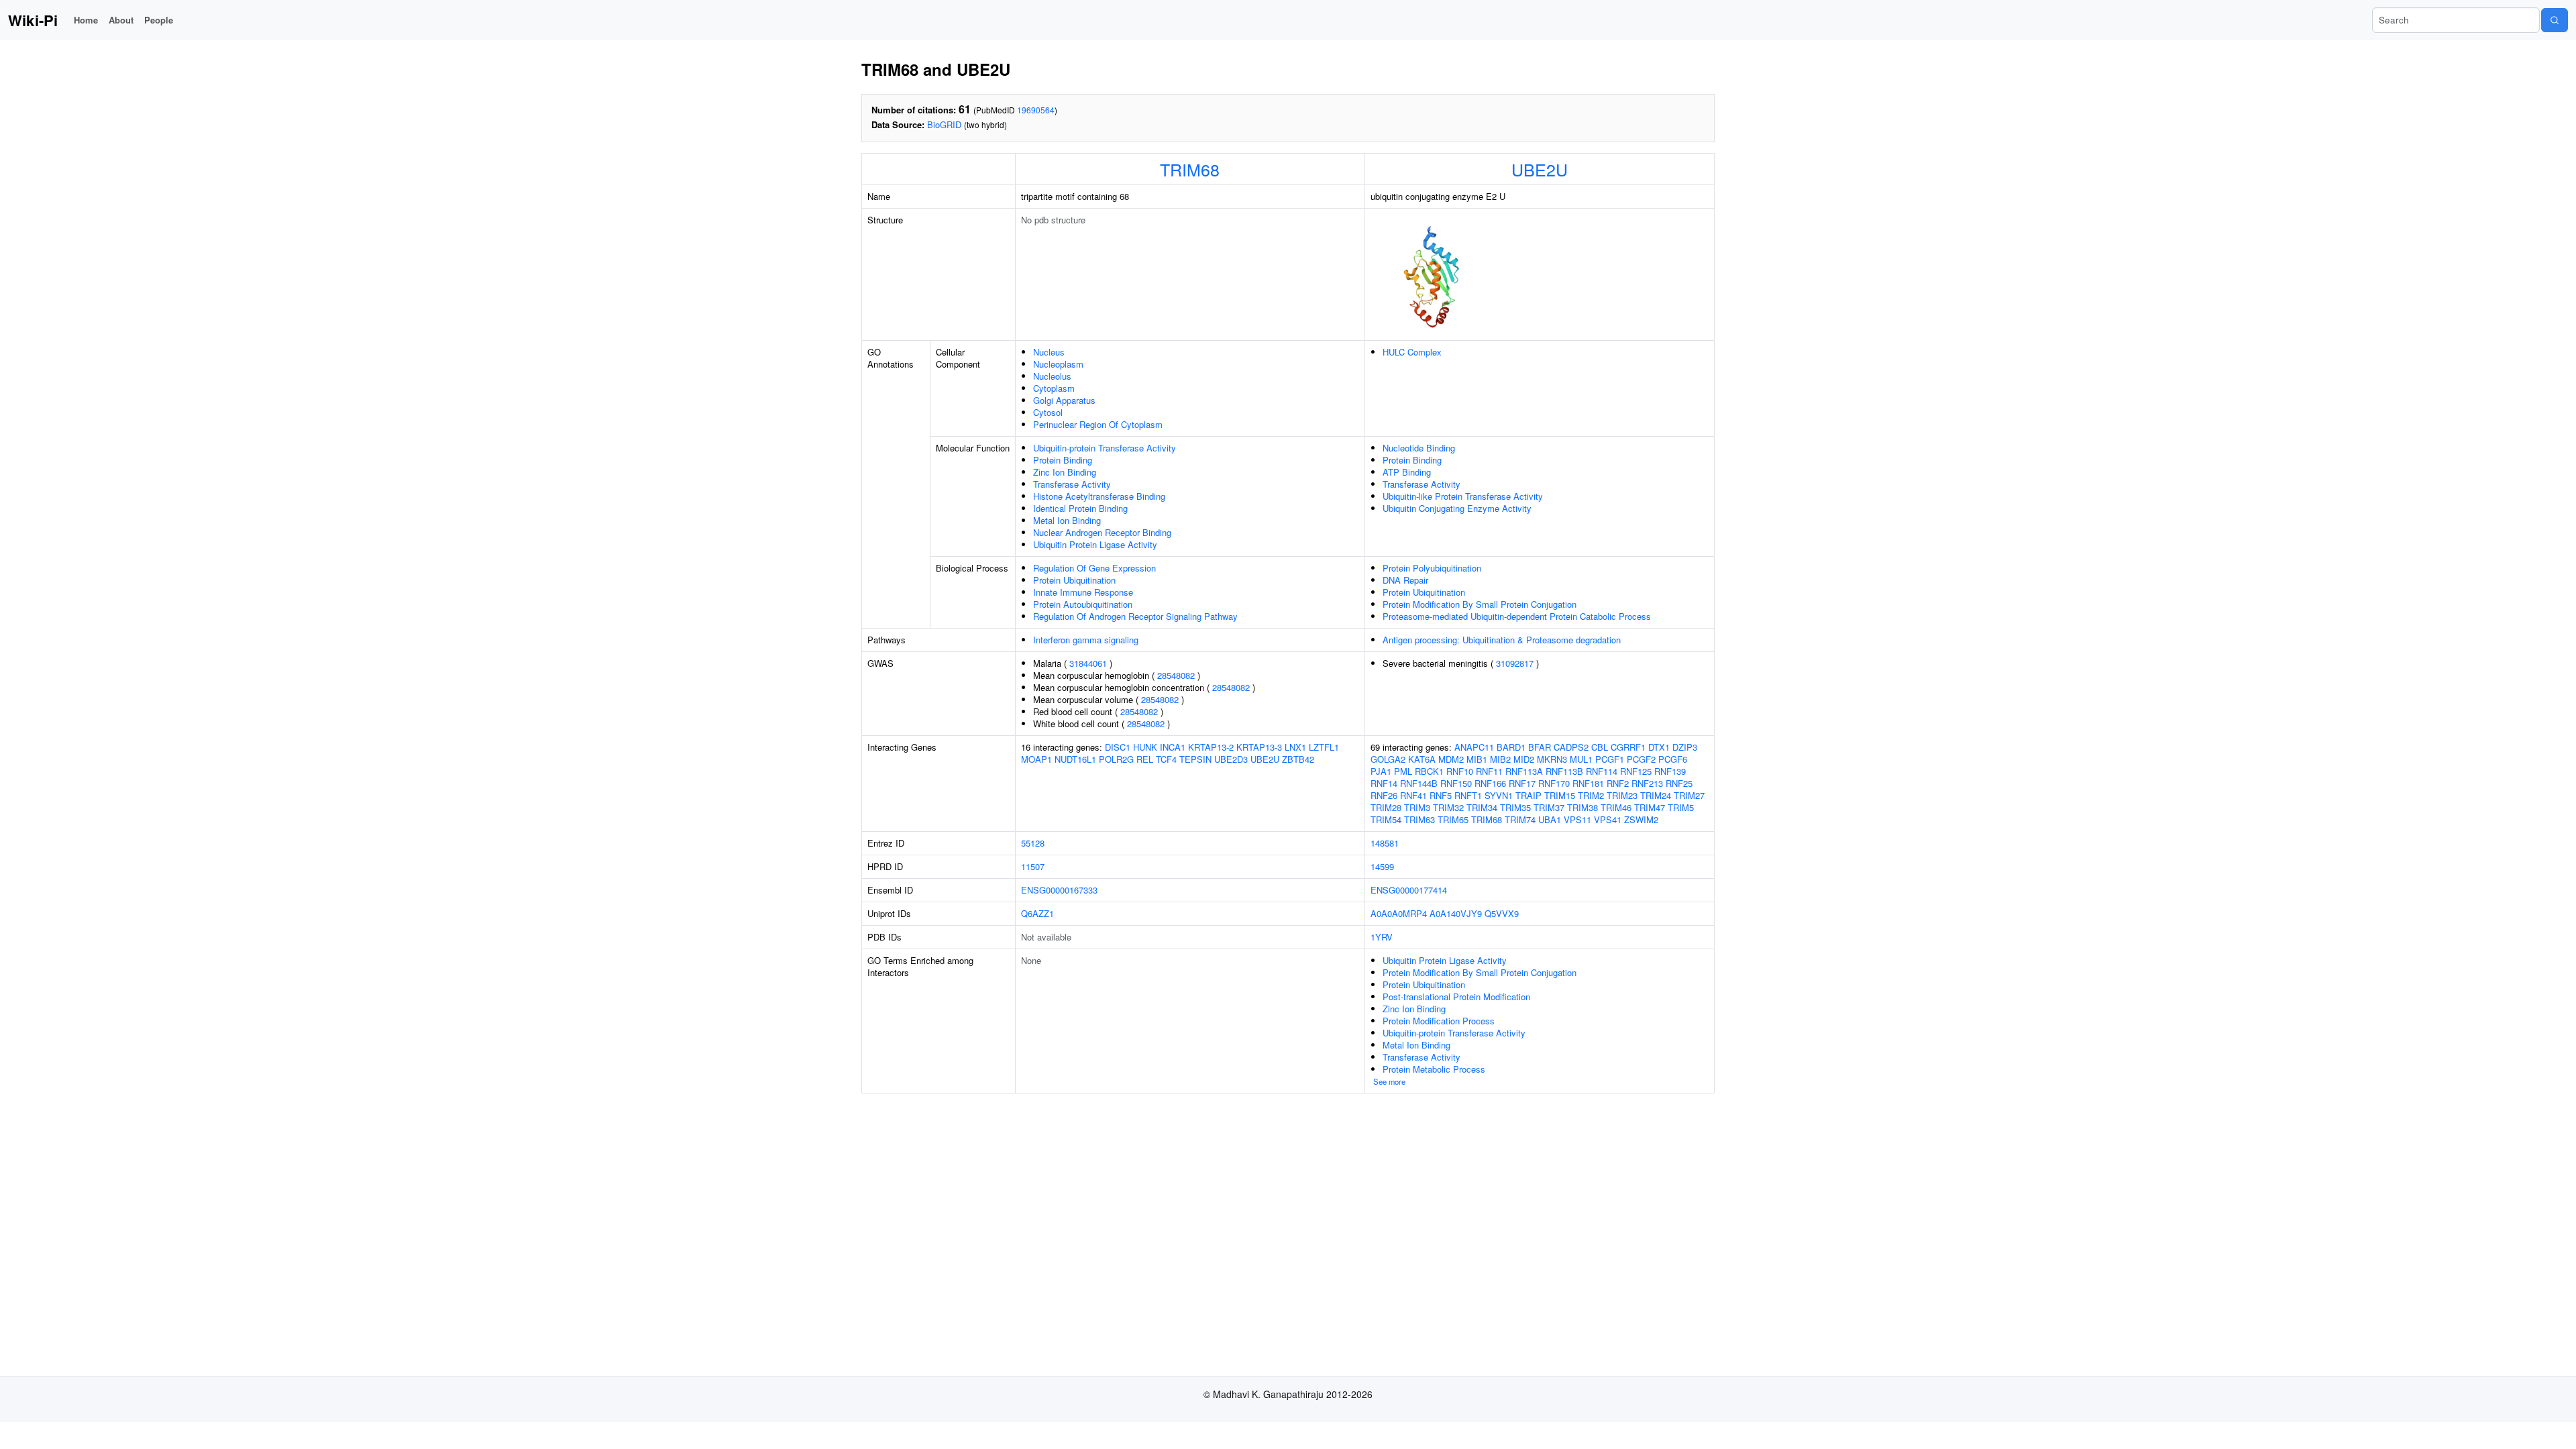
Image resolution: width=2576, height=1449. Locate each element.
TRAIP (1528, 795)
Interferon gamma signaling (1086, 640)
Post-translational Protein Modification (1456, 997)
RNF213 (1647, 783)
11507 (1033, 866)
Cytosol (1048, 412)
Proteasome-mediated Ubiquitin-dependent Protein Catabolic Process (1517, 616)
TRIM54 (1386, 819)
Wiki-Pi (33, 20)
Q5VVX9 (1502, 913)
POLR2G (1116, 759)
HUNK (1145, 747)
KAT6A (1422, 759)
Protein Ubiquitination (1074, 580)
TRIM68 (1190, 169)
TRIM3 (1417, 807)
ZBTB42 (1298, 759)
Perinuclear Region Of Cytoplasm (1098, 424)
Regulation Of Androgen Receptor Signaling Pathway (1135, 616)
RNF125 (1636, 771)
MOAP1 (1036, 759)
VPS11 (1577, 819)
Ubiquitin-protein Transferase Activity (1105, 448)
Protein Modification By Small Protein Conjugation (1480, 604)
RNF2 (1618, 783)
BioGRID (944, 124)
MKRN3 (1552, 759)
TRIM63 (1419, 819)
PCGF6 (1673, 759)
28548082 (1176, 675)
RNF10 (1460, 771)
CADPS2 (1571, 747)
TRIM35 (1515, 807)
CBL (1600, 747)
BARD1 (1511, 747)
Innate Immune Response (1083, 592)
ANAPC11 (1474, 747)
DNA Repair (1405, 580)
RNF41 (1413, 795)
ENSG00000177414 (1409, 890)
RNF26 (1384, 795)
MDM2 (1451, 759)
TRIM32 (1448, 807)
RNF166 (1490, 783)
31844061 (1088, 663)
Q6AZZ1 (1037, 913)
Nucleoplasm (1058, 364)
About (121, 20)
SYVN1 (1499, 795)
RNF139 (1670, 771)
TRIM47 (1650, 807)
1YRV (1382, 937)
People (159, 20)
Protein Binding (1063, 460)
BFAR (1540, 747)
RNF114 (1602, 771)
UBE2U (1540, 169)
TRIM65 (1453, 819)
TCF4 (1166, 759)
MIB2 (1500, 759)
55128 (1033, 843)
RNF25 (1679, 783)
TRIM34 (1482, 807)
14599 (1382, 866)
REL (1145, 759)
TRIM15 (1560, 795)
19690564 (1036, 110)
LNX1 (1295, 747)
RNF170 (1554, 783)
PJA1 (1381, 771)
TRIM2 (1591, 795)
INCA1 (1173, 747)
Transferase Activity (1072, 484)
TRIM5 (1681, 807)
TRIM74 (1520, 819)
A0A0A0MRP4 (1399, 913)
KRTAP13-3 (1259, 747)
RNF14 (1384, 783)
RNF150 (1456, 783)
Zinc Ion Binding (1065, 472)
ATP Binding (1407, 472)
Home (86, 20)
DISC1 (1118, 747)
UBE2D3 (1231, 759)
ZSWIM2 (1641, 819)
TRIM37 (1549, 807)
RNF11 (1489, 771)
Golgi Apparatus (1064, 400)
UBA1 (1550, 819)
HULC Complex (1412, 352)
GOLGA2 (1388, 759)
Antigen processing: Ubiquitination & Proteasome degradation (1502, 640)
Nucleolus (1052, 376)
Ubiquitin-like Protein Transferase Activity (1463, 496)
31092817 (1515, 663)
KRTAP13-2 (1211, 747)
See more (1389, 1081)
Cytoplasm (1054, 388)
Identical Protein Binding (1080, 508)
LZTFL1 (1324, 747)
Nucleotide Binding (1419, 448)
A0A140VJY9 (1456, 913)
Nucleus (1049, 352)
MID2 (1524, 759)
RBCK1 (1429, 771)
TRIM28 (1386, 807)
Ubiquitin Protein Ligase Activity (1095, 544)
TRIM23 (1622, 795)
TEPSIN (1195, 759)
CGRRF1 (1628, 747)
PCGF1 (1610, 759)
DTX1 (1659, 747)
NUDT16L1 (1075, 759)
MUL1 (1581, 759)
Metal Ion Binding (1067, 520)
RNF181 (1588, 783)
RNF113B (1564, 771)
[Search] (2555, 20)
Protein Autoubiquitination (1083, 604)
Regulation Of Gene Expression (1094, 568)
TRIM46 (1616, 807)
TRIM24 (1656, 795)
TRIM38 (1582, 807)
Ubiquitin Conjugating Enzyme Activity (1457, 508)
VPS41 (1608, 819)
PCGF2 (1641, 759)
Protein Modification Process (1439, 1021)
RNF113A (1524, 771)
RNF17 (1522, 783)
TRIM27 (1689, 795)
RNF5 (1441, 795)
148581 (1385, 843)
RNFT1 (1468, 795)
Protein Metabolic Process (1434, 1069)
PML (1403, 771)
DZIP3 (1685, 747)
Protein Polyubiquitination (1432, 568)
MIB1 (1477, 759)
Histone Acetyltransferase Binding (1099, 496)
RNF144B (1419, 783)
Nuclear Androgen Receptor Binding (1102, 532)
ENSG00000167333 (1059, 890)
